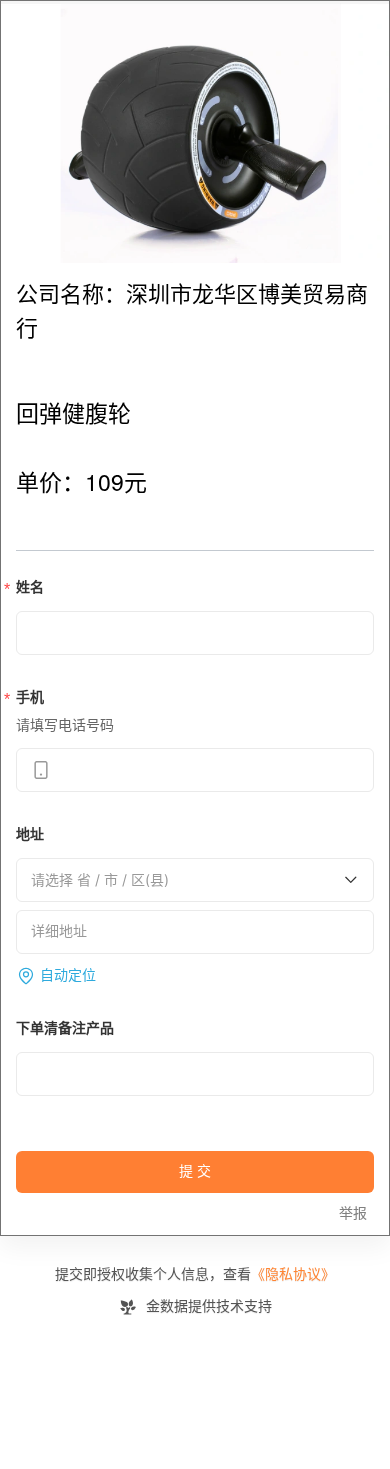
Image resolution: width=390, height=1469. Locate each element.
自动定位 (68, 975)
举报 (353, 1213)
